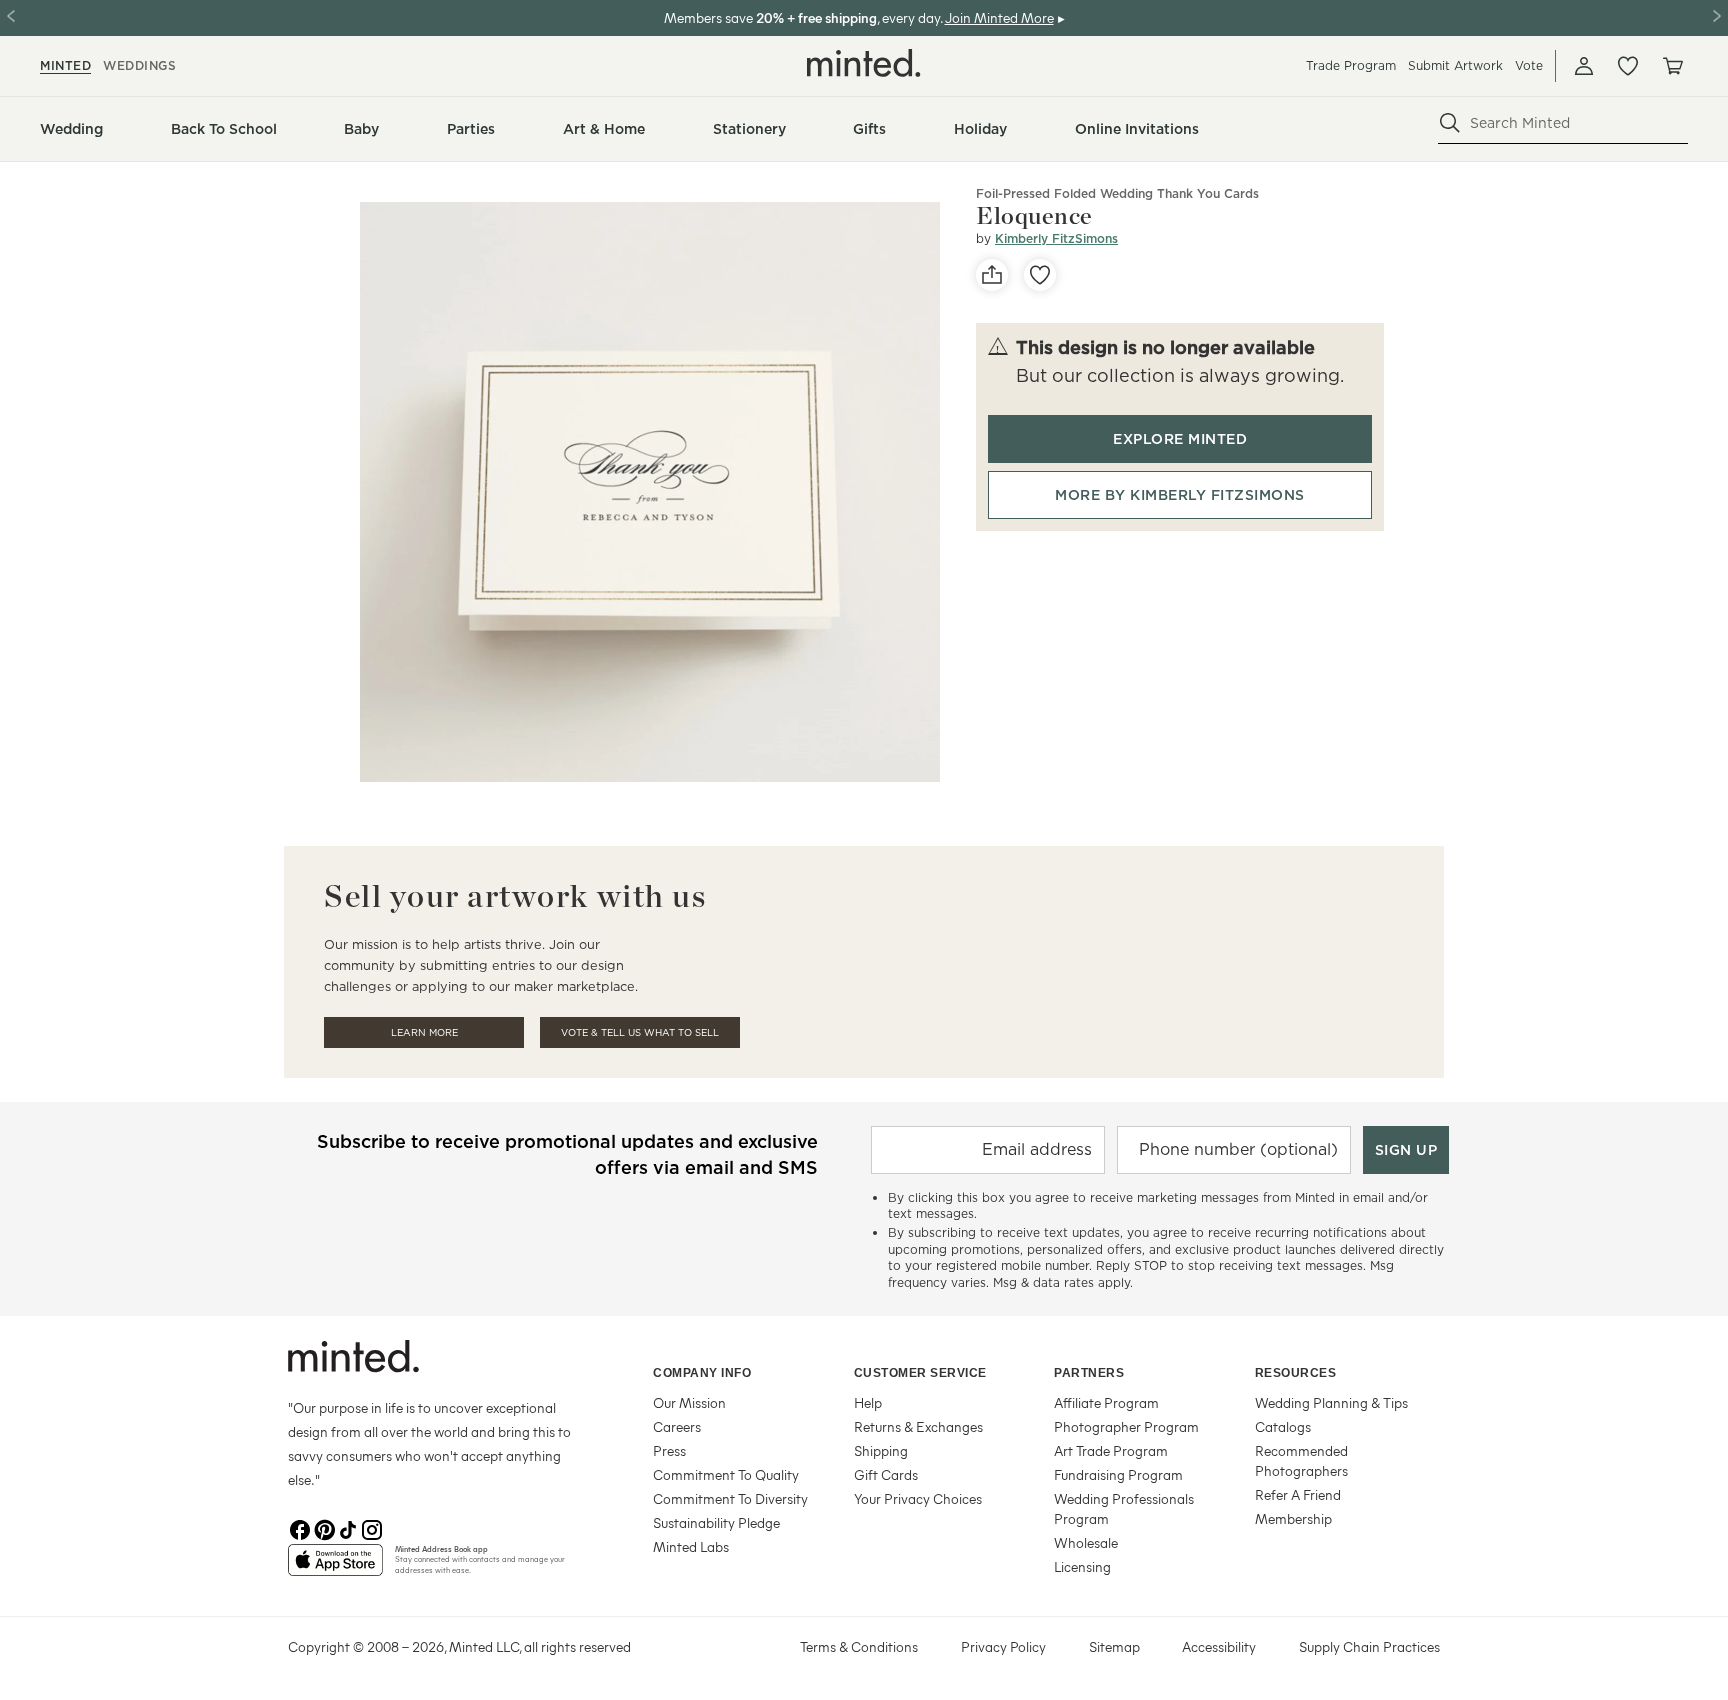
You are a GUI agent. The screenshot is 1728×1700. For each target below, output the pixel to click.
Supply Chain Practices (1369, 1646)
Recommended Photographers (1301, 1460)
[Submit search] (1450, 123)
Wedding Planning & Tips (1331, 1402)
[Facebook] (300, 1528)
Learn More (424, 1032)
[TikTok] (348, 1528)
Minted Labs (691, 1546)
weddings (139, 65)
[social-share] (992, 275)
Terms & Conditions (859, 1646)
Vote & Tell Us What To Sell (640, 1032)
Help (868, 1402)
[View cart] (1672, 66)
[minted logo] (864, 63)
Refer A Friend (1298, 1494)
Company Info (702, 1373)
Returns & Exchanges (918, 1426)
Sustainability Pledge (716, 1522)
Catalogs (1283, 1426)
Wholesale (1086, 1542)
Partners (1089, 1373)
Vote (1529, 65)
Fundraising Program (1118, 1474)
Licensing (1082, 1566)
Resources (1296, 1373)
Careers (677, 1426)
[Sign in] (1584, 66)
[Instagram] (372, 1528)
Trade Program (1351, 65)
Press (669, 1450)
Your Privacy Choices (918, 1498)
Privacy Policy (1003, 1646)
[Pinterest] (324, 1528)
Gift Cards (886, 1474)
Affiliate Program (1106, 1402)
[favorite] (1040, 275)
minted (65, 65)
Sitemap (1114, 1646)
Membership (1293, 1518)
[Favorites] (1628, 66)
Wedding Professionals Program (1124, 1508)
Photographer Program (1126, 1426)
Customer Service (920, 1373)
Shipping (881, 1450)
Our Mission (689, 1402)
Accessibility (1219, 1646)
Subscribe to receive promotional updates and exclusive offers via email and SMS (567, 1154)
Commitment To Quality (726, 1474)
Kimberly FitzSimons (1056, 238)
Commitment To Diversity (730, 1498)
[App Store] (335, 1568)
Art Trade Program (1111, 1450)
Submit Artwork (1455, 65)
